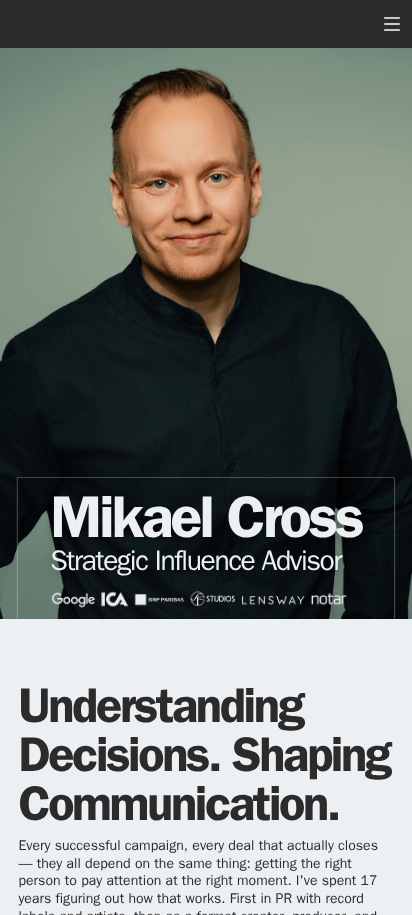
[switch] (392, 24)
